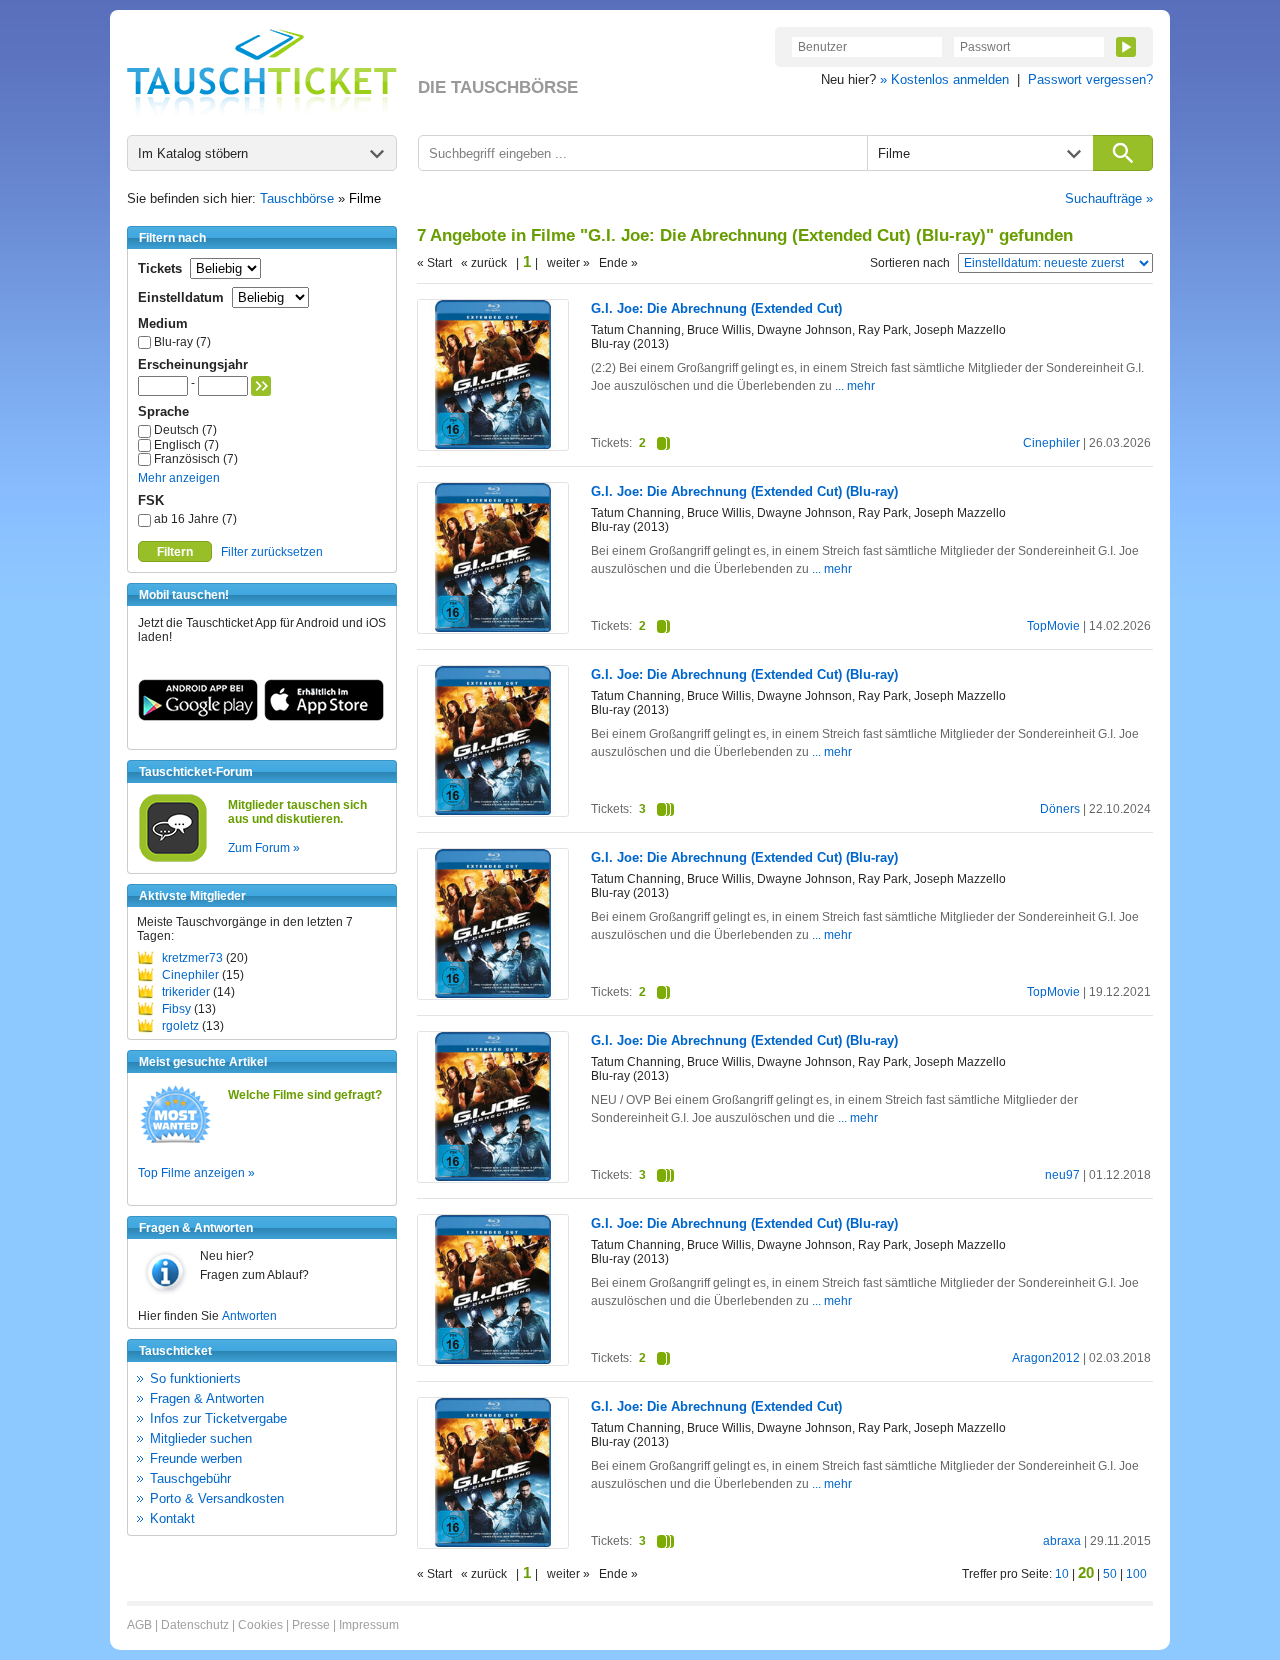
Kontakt (172, 1518)
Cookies (260, 1625)
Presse (311, 1625)
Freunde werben (196, 1458)
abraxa (1062, 1541)
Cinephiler (190, 975)
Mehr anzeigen (179, 478)
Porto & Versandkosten (217, 1498)
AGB (139, 1625)
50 (1110, 1574)
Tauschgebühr (190, 1478)
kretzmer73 (192, 958)
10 (1062, 1574)
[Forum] (173, 859)
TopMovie (1053, 626)
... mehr (855, 386)
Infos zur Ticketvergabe (218, 1418)
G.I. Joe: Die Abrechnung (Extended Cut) (716, 308)
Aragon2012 (1046, 1358)
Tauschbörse (297, 198)
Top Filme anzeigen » (196, 1173)
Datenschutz (195, 1625)
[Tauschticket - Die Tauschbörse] (262, 72)
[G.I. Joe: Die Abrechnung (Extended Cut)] (493, 445)
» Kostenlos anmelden (944, 79)
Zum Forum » (264, 848)
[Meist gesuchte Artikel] (175, 1142)
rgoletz (180, 1026)
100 (1136, 1574)
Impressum (369, 1625)
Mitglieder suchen (201, 1438)
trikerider (186, 992)
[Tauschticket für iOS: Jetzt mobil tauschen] (324, 717)
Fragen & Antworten (207, 1398)
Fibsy (176, 1009)
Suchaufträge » (1109, 198)
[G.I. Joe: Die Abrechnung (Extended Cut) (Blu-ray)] (493, 628)
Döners (1060, 809)
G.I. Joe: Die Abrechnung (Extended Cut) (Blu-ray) (744, 491)
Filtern (175, 552)
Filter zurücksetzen (272, 552)
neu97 (1062, 1175)
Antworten (249, 1316)
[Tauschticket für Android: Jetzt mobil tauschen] (198, 717)
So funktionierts (195, 1378)
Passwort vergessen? (1090, 79)
